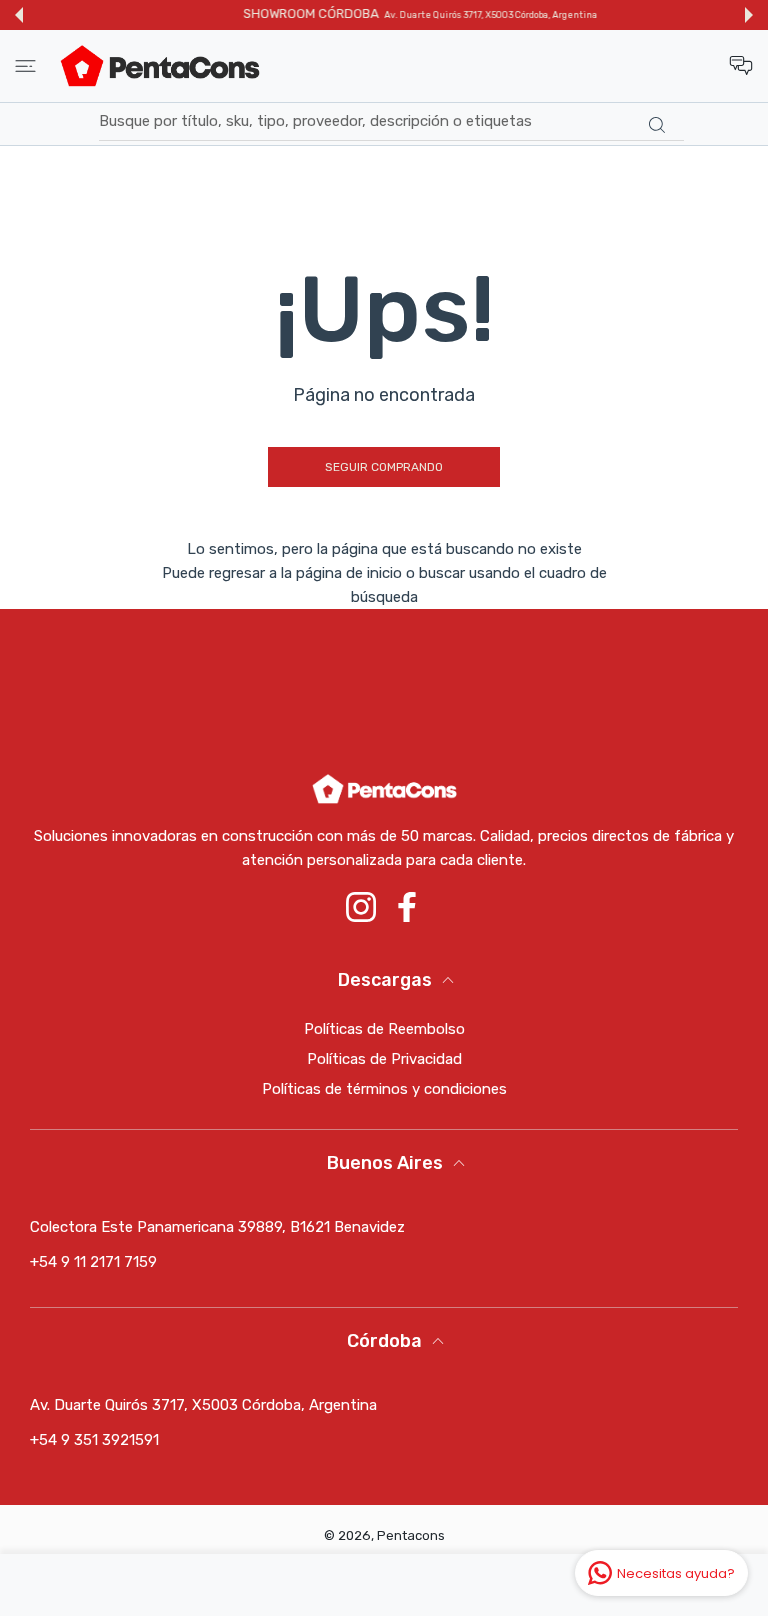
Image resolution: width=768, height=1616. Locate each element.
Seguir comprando (384, 467)
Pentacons (411, 1535)
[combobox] (391, 122)
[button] (19, 15)
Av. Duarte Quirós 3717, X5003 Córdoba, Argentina (454, 14)
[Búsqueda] (656, 125)
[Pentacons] (160, 66)
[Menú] (25, 65)
